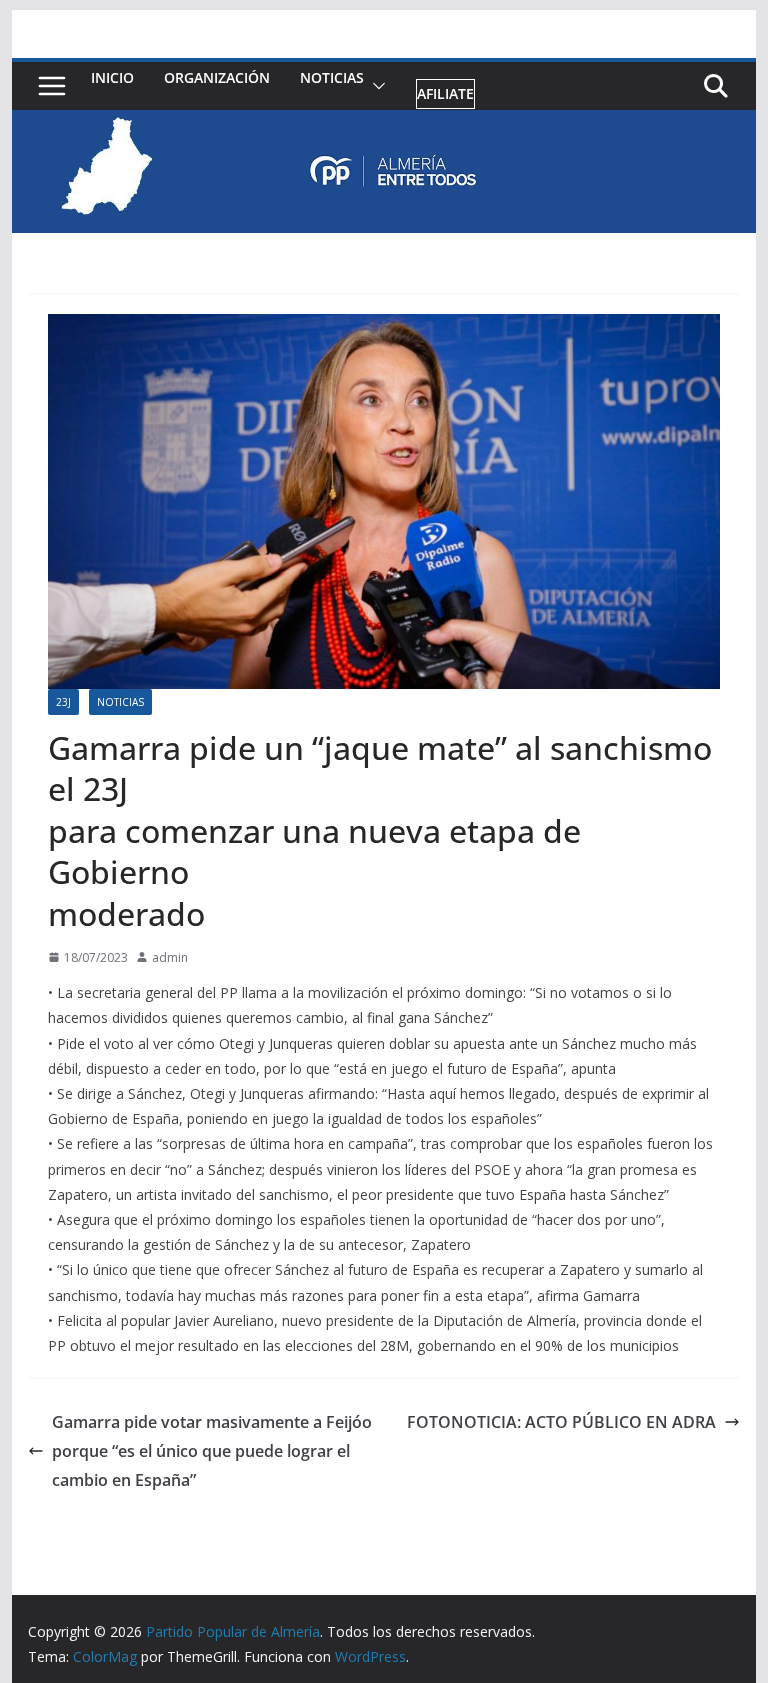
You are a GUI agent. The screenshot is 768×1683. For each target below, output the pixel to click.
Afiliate (445, 93)
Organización (217, 77)
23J (63, 702)
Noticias (332, 77)
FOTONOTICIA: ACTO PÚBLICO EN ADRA (561, 1422)
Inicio (112, 77)
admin (170, 957)
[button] (375, 86)
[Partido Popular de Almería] (384, 124)
